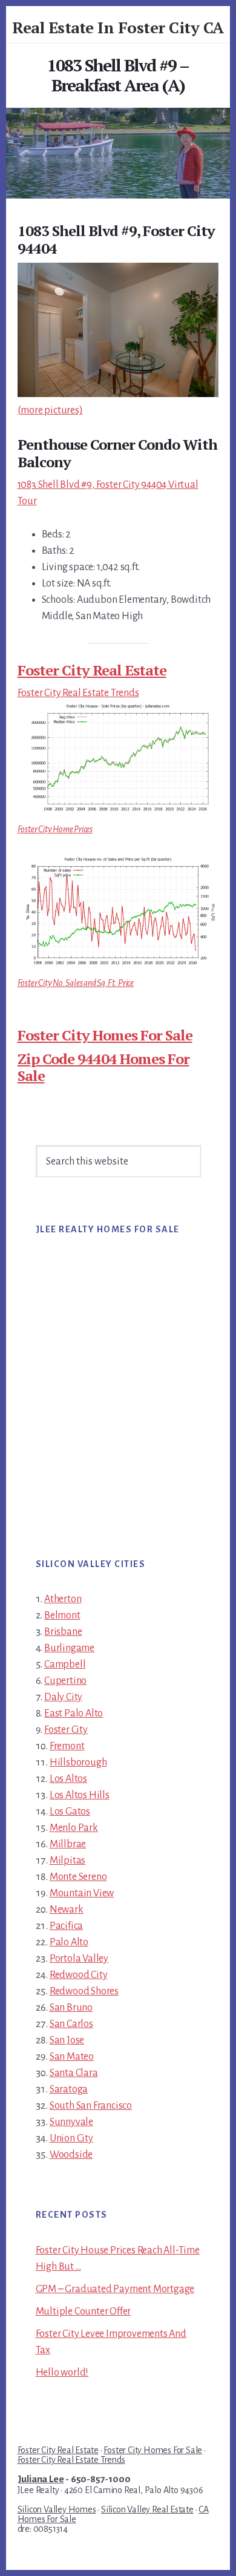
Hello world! (62, 2373)
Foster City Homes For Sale (105, 1035)
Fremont (67, 1746)
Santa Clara (74, 2073)
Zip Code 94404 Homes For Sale (103, 1067)
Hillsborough (78, 1763)
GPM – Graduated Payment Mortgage (115, 2289)
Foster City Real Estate (92, 670)
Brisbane (63, 1632)
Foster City (66, 1730)
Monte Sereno (78, 1877)
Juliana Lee (41, 2479)
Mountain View (82, 1893)
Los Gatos (70, 1812)
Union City (71, 2138)
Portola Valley (79, 1959)
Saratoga (69, 2089)
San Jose (67, 2040)
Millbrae (68, 1844)
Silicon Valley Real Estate (147, 2509)
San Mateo (72, 2057)
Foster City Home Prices (55, 829)
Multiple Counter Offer (84, 2311)
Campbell (65, 1664)
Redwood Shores (84, 1991)
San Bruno (71, 2008)
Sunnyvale (71, 2122)
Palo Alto (69, 1942)
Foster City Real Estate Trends (78, 693)
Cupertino (65, 1681)
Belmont (62, 1615)
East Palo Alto (74, 1713)
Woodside (71, 2155)
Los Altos (68, 1779)
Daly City (63, 1697)
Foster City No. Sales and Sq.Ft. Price (76, 983)
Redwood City (79, 1975)
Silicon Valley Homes (57, 2509)
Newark (67, 1910)
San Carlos (71, 2024)
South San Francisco (91, 2106)
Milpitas (67, 1861)
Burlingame (69, 1648)
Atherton (63, 1599)
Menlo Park (74, 1828)
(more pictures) (50, 410)
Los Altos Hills (80, 1795)
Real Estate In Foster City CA (118, 27)
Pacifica (66, 1926)
